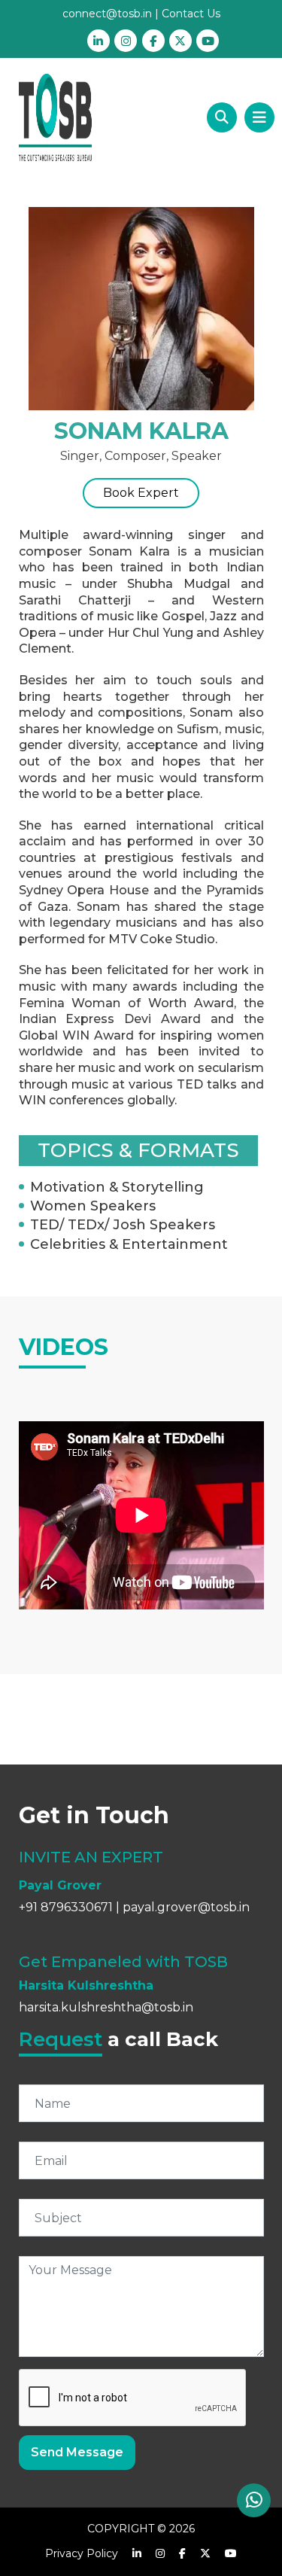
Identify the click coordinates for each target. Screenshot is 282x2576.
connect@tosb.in (107, 14)
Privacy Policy (82, 2553)
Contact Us (191, 14)
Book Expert (141, 493)
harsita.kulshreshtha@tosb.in (106, 2007)
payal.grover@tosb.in (186, 1907)
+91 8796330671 (66, 1907)
